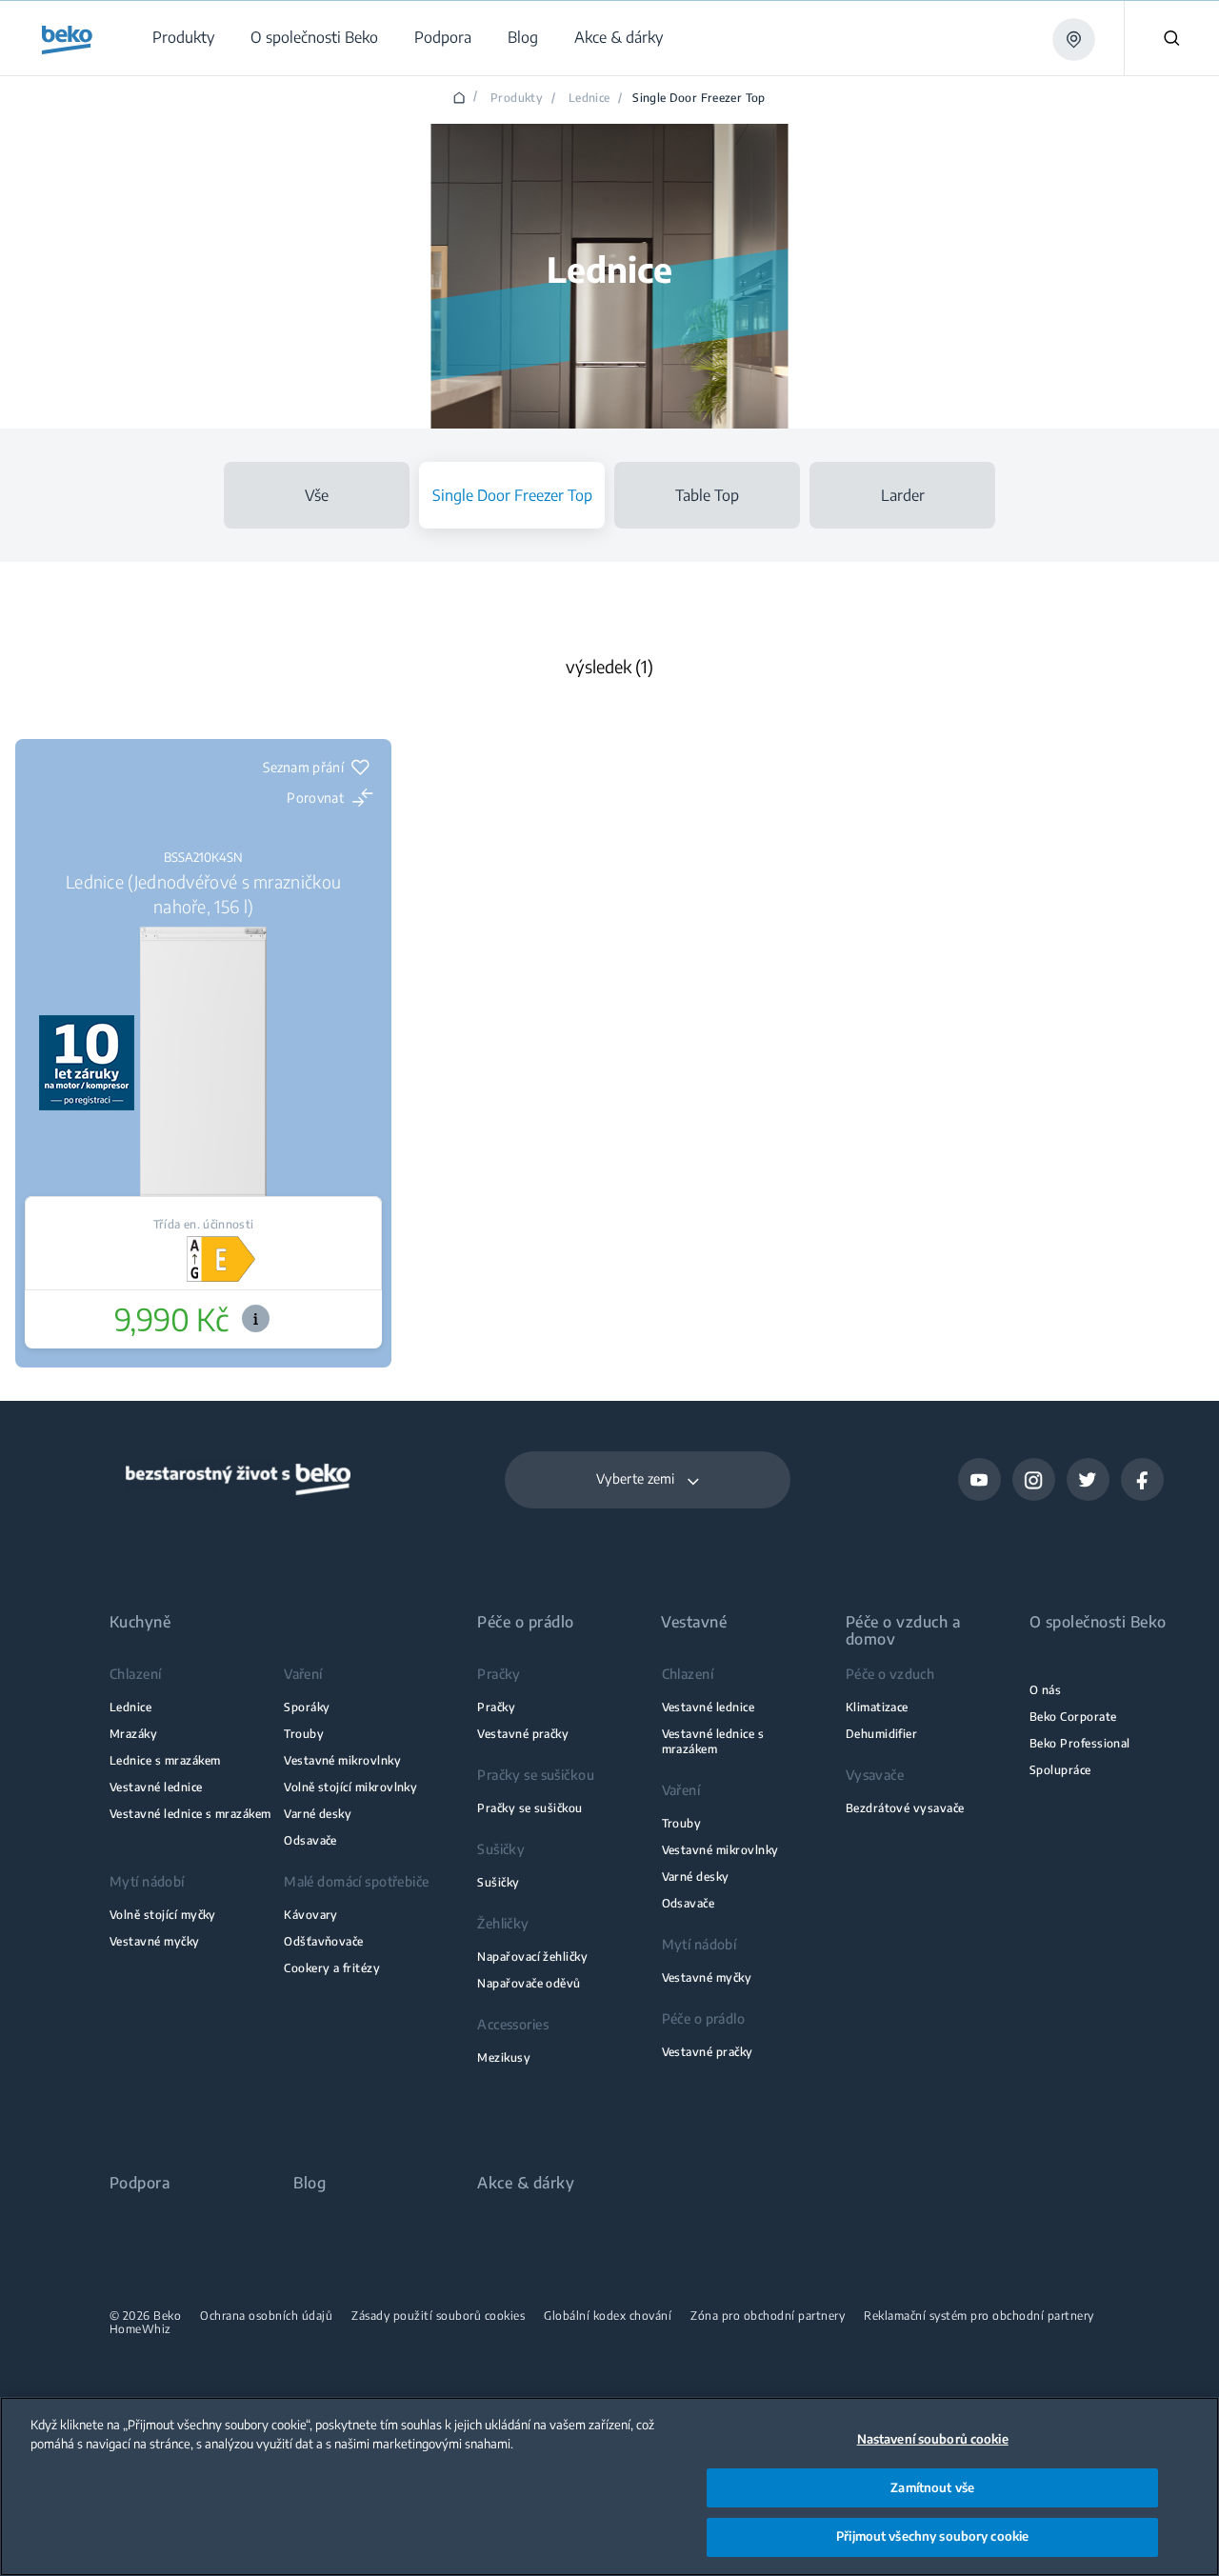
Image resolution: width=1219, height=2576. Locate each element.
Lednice (590, 98)
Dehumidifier (882, 1734)
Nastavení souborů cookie (933, 2439)
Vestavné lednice (156, 1787)
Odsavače (310, 1840)
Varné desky (318, 1814)
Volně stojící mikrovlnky (350, 1787)
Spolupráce (1060, 1770)
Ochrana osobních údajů (266, 2316)
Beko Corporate (1073, 1717)
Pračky (496, 1707)
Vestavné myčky (155, 1941)
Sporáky (307, 1707)
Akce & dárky (526, 2183)
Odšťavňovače (324, 1941)
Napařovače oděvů (529, 1983)
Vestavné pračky (523, 1734)
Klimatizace (877, 1707)
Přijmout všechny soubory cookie (932, 2536)
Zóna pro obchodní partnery (768, 2316)
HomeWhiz (140, 2329)
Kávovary (311, 1915)
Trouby (304, 1734)
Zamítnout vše (932, 2487)
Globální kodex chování (608, 2316)
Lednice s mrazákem (165, 1760)
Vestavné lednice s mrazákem (190, 1814)
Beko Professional (1080, 1743)
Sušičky (498, 1882)
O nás (1045, 1690)
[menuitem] (182, 38)
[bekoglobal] (67, 40)
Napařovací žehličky (532, 1957)
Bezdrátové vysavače (905, 1808)
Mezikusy (504, 2057)
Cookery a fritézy (332, 1968)
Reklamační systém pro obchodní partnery (979, 2316)
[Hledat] (1171, 38)
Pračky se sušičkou (530, 1808)
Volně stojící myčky (163, 1915)
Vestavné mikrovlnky (342, 1760)
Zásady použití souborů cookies (438, 2316)
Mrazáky (133, 1734)
